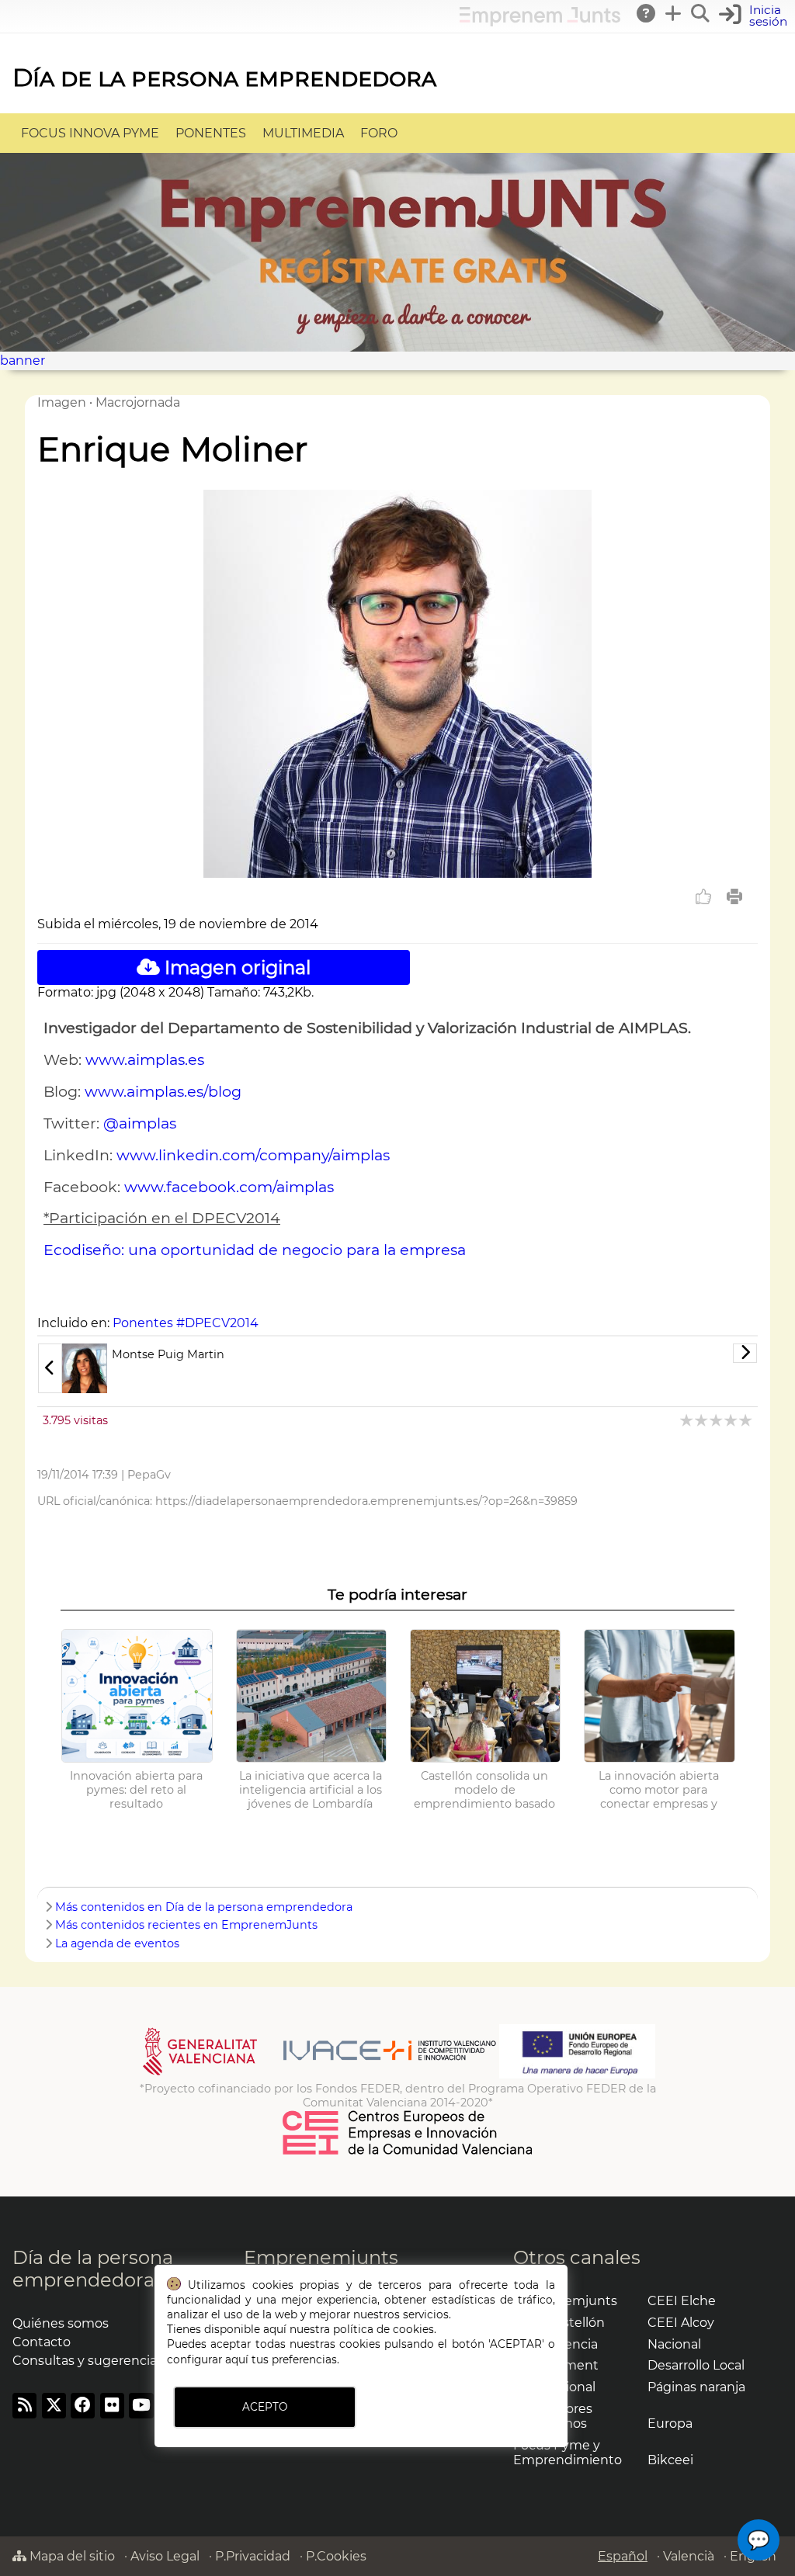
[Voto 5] (746, 1420)
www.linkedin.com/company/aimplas (253, 1155)
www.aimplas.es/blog (163, 1091)
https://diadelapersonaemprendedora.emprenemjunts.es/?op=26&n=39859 (366, 1501)
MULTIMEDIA (303, 133)
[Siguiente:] (613, 1353)
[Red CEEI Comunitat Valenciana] (408, 2152)
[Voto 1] (687, 1420)
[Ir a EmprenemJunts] (540, 22)
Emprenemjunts (321, 2257)
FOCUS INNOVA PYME (90, 133)
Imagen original (235, 967)
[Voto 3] (717, 1420)
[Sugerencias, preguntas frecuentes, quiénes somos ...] (647, 13)
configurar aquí (208, 2359)
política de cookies (384, 2329)
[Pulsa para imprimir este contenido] (734, 896)
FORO (379, 133)
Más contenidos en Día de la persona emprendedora (204, 1907)
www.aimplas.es (145, 1059)
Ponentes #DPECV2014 (186, 1323)
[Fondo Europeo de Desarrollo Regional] (577, 2075)
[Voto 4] (732, 1420)
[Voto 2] (702, 1420)
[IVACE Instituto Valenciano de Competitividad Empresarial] (319, 2075)
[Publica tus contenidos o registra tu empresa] (674, 13)
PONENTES (211, 133)
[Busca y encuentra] (701, 13)
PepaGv (149, 1475)
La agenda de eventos (117, 1943)
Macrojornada (138, 402)
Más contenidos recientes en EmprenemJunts (186, 1925)
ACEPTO (265, 2407)
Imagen (62, 402)
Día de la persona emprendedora (224, 77)
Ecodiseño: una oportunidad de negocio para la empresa (255, 1250)
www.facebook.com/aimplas (229, 1187)
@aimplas (140, 1123)
